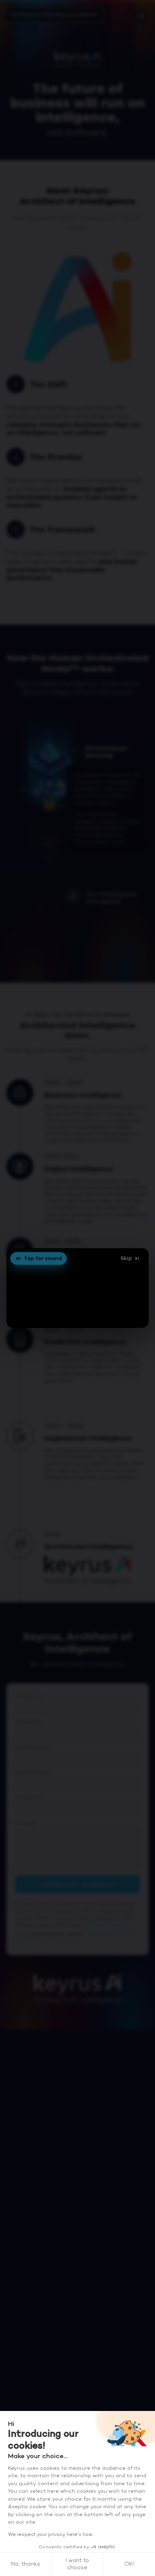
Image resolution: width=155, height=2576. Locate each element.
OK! (129, 2564)
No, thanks (26, 2564)
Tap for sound (43, 1258)
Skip (126, 1258)
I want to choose (77, 2564)
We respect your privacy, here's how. (50, 2535)
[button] (78, 1288)
